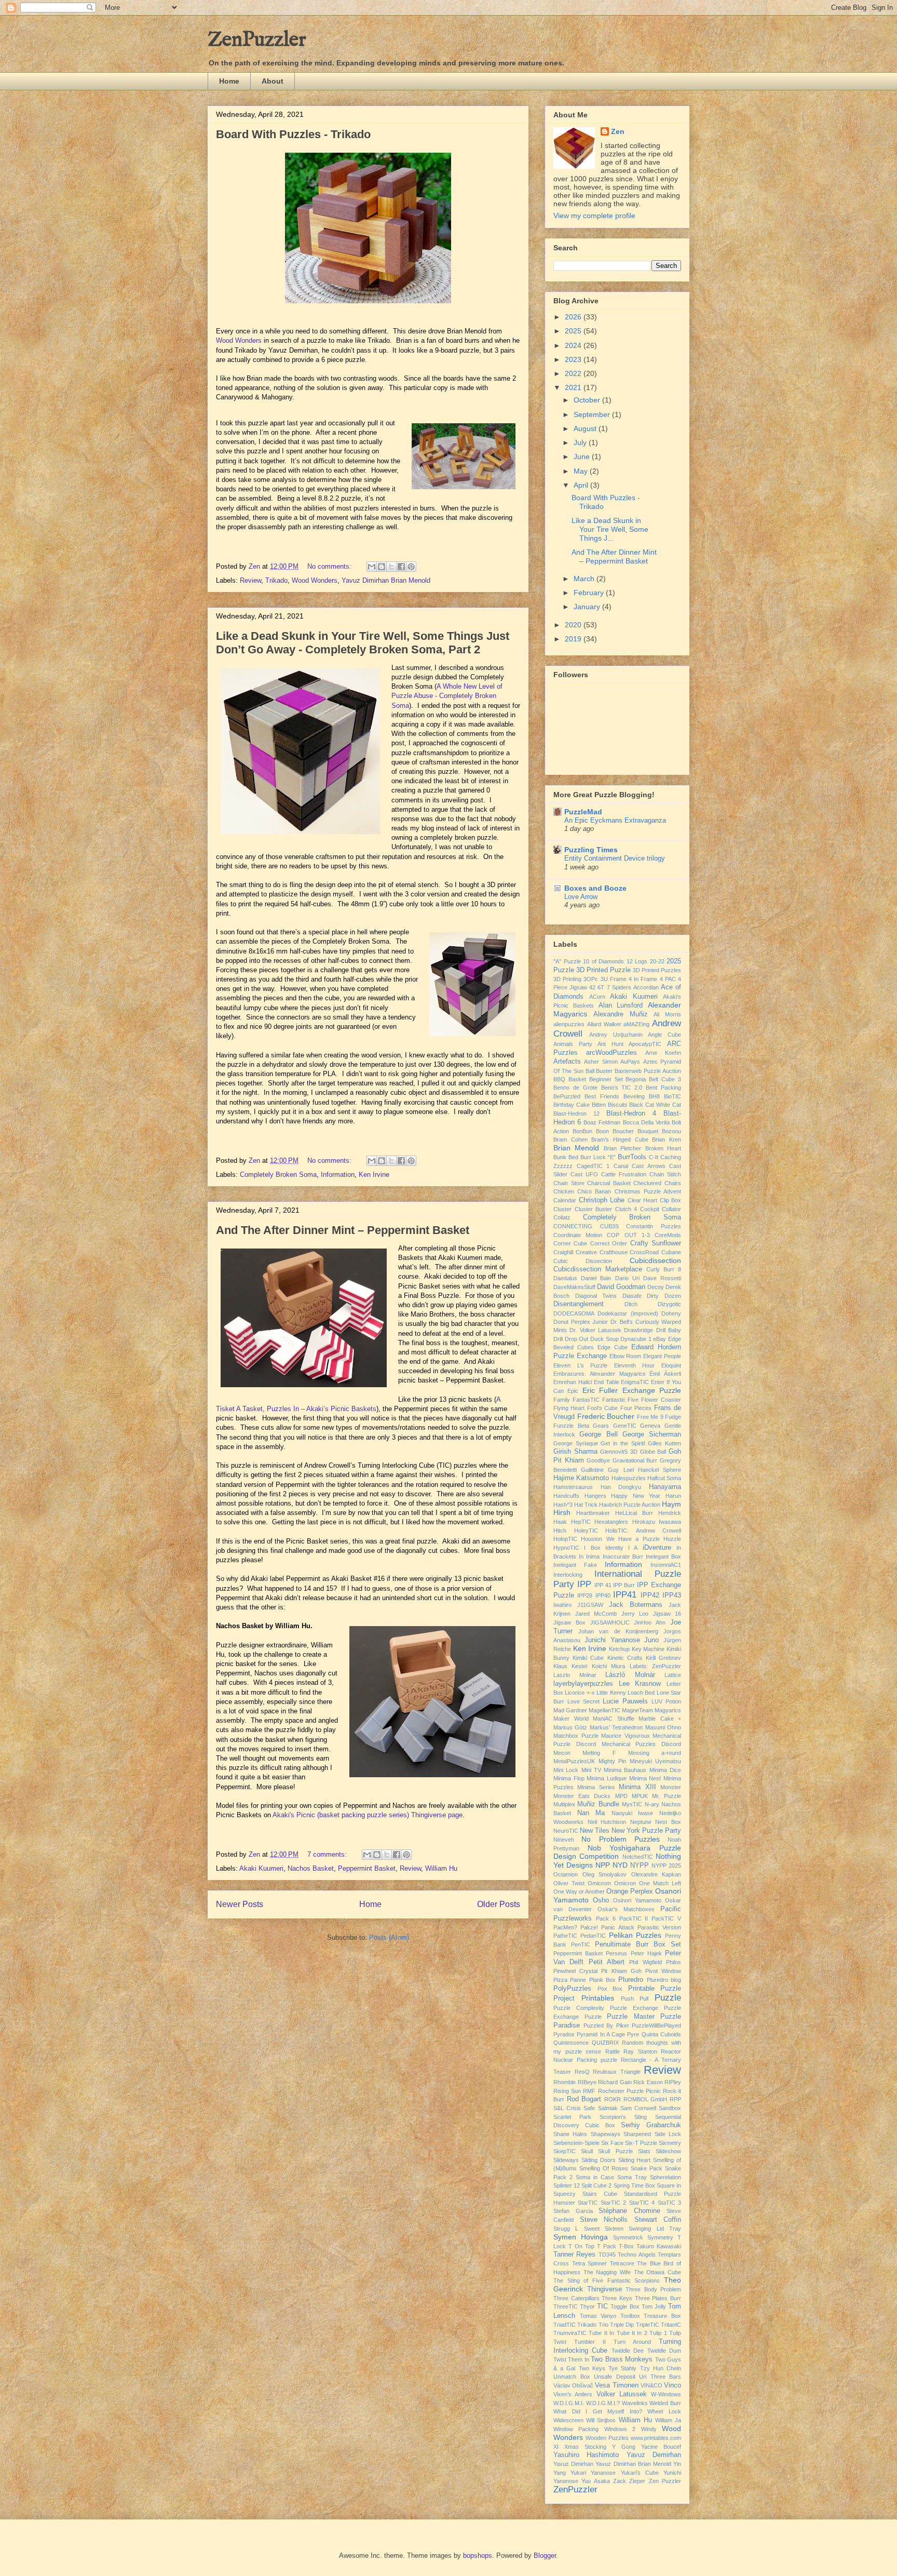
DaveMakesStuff (574, 1287)
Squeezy (565, 2194)
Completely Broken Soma (278, 1175)
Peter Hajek (646, 1953)
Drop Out (577, 1339)
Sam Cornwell (638, 2108)
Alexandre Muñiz (621, 1014)
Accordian (646, 987)
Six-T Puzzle (641, 2143)
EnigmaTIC (635, 1382)
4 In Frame (643, 979)
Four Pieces (636, 1408)
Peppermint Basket (367, 1868)
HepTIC (581, 1522)
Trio (603, 2325)
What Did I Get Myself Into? (598, 2411)
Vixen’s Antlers (573, 2394)
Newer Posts (240, 1904)
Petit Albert (607, 1962)
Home (229, 81)
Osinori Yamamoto (637, 1900)
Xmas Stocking (585, 2447)
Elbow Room (626, 1356)
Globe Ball (653, 1452)
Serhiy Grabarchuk (651, 2125)
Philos (674, 1962)
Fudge (673, 1417)
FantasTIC (586, 1400)
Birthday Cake (572, 1105)
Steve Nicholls (604, 2220)
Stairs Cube (600, 2194)
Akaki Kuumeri (261, 1868)
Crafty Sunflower (656, 1243)
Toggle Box (625, 2306)
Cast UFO (584, 1174)
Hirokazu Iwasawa (657, 1522)
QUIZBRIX (605, 2043)
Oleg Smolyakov (605, 1874)
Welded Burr (665, 2403)
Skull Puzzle (615, 2151)
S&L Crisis (567, 2108)
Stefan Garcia (573, 2211)
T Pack (607, 2246)
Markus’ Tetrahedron (616, 1727)
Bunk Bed (566, 1157)
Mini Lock (566, 1770)
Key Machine (648, 1649)
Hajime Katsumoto (581, 1478)
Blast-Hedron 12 (576, 1113)
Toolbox (630, 2316)
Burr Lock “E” (598, 1157)
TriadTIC (565, 2325)
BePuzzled (567, 1096)
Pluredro (631, 1980)
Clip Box (671, 1200)
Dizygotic (669, 1304)
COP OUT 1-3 (628, 1235)
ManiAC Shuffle (614, 1719)
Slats (644, 2151)
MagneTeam (637, 1710)
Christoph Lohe (602, 1200)
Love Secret (583, 1701)
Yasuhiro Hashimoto (586, 2455)
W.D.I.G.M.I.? (603, 2403)
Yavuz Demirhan (654, 2455)
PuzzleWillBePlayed (656, 2025)
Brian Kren (667, 1139)
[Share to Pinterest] (411, 567)
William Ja (668, 2420)
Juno (651, 1640)
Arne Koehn (663, 1053)
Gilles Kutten (664, 1443)
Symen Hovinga (581, 2237)
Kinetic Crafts (625, 1658)
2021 (574, 387)
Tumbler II (590, 2342)
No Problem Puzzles (621, 1839)
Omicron (625, 1883)
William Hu (441, 1868)
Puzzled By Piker (606, 2025)
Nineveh (564, 1840)
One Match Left (660, 1883)
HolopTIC (565, 1539)
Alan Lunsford (621, 1005)
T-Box (626, 2246)
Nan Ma (591, 1813)
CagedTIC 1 (593, 1166)
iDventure (657, 1548)
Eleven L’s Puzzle (580, 1365)
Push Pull (635, 1998)
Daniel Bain (596, 1278)
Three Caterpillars (576, 2298)
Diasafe (632, 1296)
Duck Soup (604, 1339)
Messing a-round (655, 1753)
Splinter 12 (567, 2185)
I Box (592, 1548)
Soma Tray (632, 2177)
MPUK (640, 1796)
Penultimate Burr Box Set (638, 1944)
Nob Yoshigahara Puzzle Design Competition (617, 1852)
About (273, 81)
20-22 (657, 961)
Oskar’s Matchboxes (626, 1909)
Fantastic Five (621, 1400)
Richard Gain (615, 2082)
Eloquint (671, 1365)
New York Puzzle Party (646, 1831)
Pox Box (610, 1989)
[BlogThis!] (382, 567)
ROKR (613, 2099)
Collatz (562, 1217)
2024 (574, 345)
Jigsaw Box (569, 1622)
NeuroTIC (566, 1831)
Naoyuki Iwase (633, 1813)
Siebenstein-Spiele (576, 2143)
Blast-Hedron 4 (631, 1113)
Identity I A (622, 1548)
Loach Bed (641, 1693)
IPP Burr (624, 1585)
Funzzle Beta (571, 1426)
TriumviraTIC (570, 2333)
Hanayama (665, 1487)
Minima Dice (665, 1770)
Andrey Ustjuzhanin (616, 1035)
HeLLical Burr (634, 1513)
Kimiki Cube (588, 1658)
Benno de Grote (575, 1088)
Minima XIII (637, 1787)
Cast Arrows (649, 1166)
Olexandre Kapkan (656, 1874)
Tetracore (622, 2263)
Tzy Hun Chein (661, 2368)
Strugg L (566, 2229)
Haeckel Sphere (660, 1470)
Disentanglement (579, 1304)
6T (601, 987)
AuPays (630, 1062)
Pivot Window (663, 1971)
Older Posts (499, 1904)
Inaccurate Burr (623, 1557)
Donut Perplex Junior (581, 1322)
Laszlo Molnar (575, 1675)
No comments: (330, 566)
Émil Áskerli (665, 1374)
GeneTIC (625, 1426)
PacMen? (565, 1927)
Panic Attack (617, 1927)
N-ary (652, 1804)
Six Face (612, 2143)
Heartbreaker (593, 1513)
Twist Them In (571, 2359)
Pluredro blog (664, 1980)
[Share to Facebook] (401, 567)
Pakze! (589, 1927)
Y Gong (624, 2447)
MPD (621, 1796)
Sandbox (670, 2108)
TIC (602, 2306)
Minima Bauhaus (625, 1770)
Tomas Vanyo (598, 2316)
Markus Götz (570, 1727)
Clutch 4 (626, 1209)
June (583, 457)
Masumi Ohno (663, 1727)
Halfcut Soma (664, 1478)
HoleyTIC (586, 1531)
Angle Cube (664, 1035)
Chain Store (569, 1183)
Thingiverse (604, 2289)
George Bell (598, 1434)
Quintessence (571, 2043)
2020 (574, 625)
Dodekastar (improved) (628, 1313)
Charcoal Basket (609, 1183)
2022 (574, 373)
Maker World (571, 1719)
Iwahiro (562, 1605)
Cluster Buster (594, 1209)
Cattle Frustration (624, 1174)
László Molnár (630, 1675)
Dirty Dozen (664, 1296)
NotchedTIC (638, 1857)
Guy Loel (621, 1470)
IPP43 (672, 1595)
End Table (607, 1382)
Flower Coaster (661, 1400)
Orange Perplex (630, 1891)
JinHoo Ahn (650, 1622)
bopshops (478, 2555)
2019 (574, 639)
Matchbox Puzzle (576, 1736)
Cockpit (650, 1209)
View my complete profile (594, 216)
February (590, 593)
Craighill (563, 1252)
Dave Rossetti (662, 1278)
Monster (671, 1787)
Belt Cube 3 (665, 1079)
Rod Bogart (584, 2099)
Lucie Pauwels (625, 1701)
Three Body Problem (653, 2289)
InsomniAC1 (666, 1565)
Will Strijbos (601, 2420)
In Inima (589, 1557)
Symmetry (660, 2237)
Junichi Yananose (612, 1640)
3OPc (591, 979)
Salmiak (608, 2108)
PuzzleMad (583, 812)
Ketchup (619, 1649)
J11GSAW (590, 1605)
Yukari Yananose (593, 2473)
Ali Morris (667, 1014)
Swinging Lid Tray (655, 2229)
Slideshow (668, 2151)
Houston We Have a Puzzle (620, 1539)
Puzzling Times (591, 850)
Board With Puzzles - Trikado (293, 134)
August (586, 428)
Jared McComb (596, 1614)
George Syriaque (576, 1443)
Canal (621, 1166)
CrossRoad (644, 1252)
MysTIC (632, 1804)
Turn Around (632, 2342)
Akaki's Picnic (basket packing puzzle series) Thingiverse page (368, 1815)
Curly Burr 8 (664, 1269)
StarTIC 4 (642, 2203)
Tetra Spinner (590, 2263)
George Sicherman (652, 1434)
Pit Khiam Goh (621, 1971)
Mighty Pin (613, 1761)
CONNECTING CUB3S (586, 1226)
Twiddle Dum (664, 2351)
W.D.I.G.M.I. (569, 2403)
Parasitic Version (659, 1927)
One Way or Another (579, 1891)
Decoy (656, 1287)
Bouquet (648, 1131)
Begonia (636, 1079)
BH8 (654, 1096)
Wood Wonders (239, 340)
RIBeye (587, 2082)
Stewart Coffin (658, 2220)
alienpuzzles (569, 1024)
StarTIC (588, 2203)
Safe (589, 2108)
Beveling (634, 1096)
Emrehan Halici (573, 1382)
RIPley (673, 2082)
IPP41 (625, 1595)
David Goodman (621, 1287)
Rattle (613, 2051)
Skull (587, 2151)
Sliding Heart (635, 2160)
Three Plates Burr (658, 2298)
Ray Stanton (640, 2051)
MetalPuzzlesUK (574, 1761)
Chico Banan (594, 1191)
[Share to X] (391, 567)
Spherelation (665, 2177)
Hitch (560, 1531)
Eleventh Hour (635, 1365)
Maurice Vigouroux (626, 1736)
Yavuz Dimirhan (573, 2464)
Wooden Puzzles (607, 2438)
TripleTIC (648, 2325)
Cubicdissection (655, 1260)
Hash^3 (563, 1505)
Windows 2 (620, 2429)
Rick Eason (648, 2082)
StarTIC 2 (613, 2203)
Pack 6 (606, 1918)
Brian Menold (576, 1148)
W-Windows (666, 2394)
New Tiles (595, 1831)
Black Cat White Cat (655, 1105)
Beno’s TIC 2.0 (622, 1088)
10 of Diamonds (603, 961)
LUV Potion (666, 1701)
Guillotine (592, 1470)
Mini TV (591, 1770)
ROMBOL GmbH (645, 2099)
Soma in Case (595, 2177)
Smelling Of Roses (604, 2168)
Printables (598, 1998)
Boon (602, 1131)
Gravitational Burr (635, 1460)
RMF (589, 2091)
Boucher (623, 1131)
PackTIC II (634, 1918)
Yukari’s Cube (640, 2473)
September (593, 414)
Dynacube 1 (636, 1339)
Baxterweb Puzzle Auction (648, 1071)
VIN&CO (651, 2385)
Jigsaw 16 (667, 1614)
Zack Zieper (629, 2481)
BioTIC (672, 1096)
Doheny (671, 1313)
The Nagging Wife (607, 2272)
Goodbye (598, 1460)
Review (250, 580)
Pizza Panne (570, 1980)
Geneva (650, 1426)
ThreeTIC (566, 2306)
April (582, 485)
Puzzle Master (631, 2017)
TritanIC (671, 2325)
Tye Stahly (622, 2368)
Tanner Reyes (574, 2255)
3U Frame (614, 979)
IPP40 (603, 1595)
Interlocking (568, 1575)
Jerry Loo (635, 1614)
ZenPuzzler (257, 40)
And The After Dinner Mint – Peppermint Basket (343, 1230)
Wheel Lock (664, 2411)
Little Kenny (611, 1693)
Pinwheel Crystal (575, 1971)
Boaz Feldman (602, 1122)
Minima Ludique (607, 1778)
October (588, 400)
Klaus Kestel (570, 1666)
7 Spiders (619, 987)
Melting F (599, 1753)
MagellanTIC (604, 1710)
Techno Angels (636, 2255)
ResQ (582, 2072)
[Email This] (372, 567)
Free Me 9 (650, 1417)
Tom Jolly (654, 2306)
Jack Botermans (636, 1605)
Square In (669, 2185)
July (581, 442)
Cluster (562, 1209)
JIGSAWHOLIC (610, 1622)
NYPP (640, 1866)
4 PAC (668, 979)
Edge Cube (613, 1347)
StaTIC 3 (669, 2203)
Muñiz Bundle (598, 1804)
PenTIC (581, 1944)
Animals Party (573, 1044)
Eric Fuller (600, 1390)
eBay (660, 1339)
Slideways (566, 2160)
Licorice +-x (580, 1693)
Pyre (633, 2034)
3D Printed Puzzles (657, 970)
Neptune (641, 1822)
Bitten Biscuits (610, 1105)
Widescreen (568, 2420)
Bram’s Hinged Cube (620, 1139)
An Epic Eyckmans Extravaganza (615, 820)
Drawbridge (638, 1330)
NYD (620, 1865)
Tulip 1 (658, 2333)
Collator (671, 1209)
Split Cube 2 (596, 2185)
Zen (618, 131)
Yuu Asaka (595, 2481)
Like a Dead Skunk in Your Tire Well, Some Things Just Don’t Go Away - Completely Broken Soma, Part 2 (363, 643)
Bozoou (671, 1131)
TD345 (607, 2255)
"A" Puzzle (567, 961)
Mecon (562, 1753)
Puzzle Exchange (634, 2008)
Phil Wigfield (645, 1962)
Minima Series (596, 1787)
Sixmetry (670, 2143)
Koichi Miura (608, 1666)
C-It (654, 1157)
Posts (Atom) (389, 1937)
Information (338, 1175)
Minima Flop (569, 1778)
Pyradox (564, 2034)
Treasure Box (662, 2316)
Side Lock (668, 2134)
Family (562, 1400)
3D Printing (567, 979)
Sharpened (637, 2134)
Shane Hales (570, 2134)
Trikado (276, 580)
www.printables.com (656, 2438)
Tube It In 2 (632, 2333)
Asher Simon (601, 1062)
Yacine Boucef (661, 2447)
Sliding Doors (599, 2160)
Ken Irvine (374, 1175)
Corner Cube (570, 1243)
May (582, 471)
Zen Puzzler (665, 2481)
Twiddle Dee (628, 2351)
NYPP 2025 (666, 1866)
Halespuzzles (629, 1478)
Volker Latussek (622, 2394)
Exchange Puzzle (652, 1390)
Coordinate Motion (578, 1235)
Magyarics (668, 1710)
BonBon (582, 1131)
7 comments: (328, 1854)
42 (592, 987)
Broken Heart (663, 1148)
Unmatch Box (572, 2377)
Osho (601, 1900)
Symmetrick (628, 2237)
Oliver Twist (569, 1883)
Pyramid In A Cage (601, 2034)
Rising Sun (567, 2091)
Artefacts (567, 1062)
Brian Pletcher (622, 1148)
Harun (673, 1496)
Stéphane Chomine (629, 2211)
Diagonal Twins (596, 1296)
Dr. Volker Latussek (595, 1330)
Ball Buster (599, 1071)
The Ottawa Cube (657, 2272)
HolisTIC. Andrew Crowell (643, 1531)
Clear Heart (643, 1200)
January (588, 607)
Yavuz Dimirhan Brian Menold (386, 580)
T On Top (581, 2246)
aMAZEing (636, 1024)
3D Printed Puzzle (603, 970)
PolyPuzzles (572, 1989)
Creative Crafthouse (602, 1252)
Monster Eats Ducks (582, 1796)
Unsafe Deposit (615, 2377)
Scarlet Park (572, 2117)
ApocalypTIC (645, 1044)
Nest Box (668, 1822)
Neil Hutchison (607, 1822)
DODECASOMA (574, 1313)
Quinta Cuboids (661, 2034)
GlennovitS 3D (619, 1452)
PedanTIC (593, 1936)
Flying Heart (569, 1408)
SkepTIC (565, 2151)
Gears (601, 1426)
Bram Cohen (570, 1139)
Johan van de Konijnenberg (618, 1631)
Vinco (672, 2385)
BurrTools (632, 1157)
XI (556, 2447)
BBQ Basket (570, 1079)
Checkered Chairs (657, 1183)
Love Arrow (581, 897)
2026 (574, 317)
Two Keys (592, 2368)
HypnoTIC (566, 1548)
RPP (675, 2099)
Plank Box (602, 1980)
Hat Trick (586, 1505)
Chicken (564, 1191)
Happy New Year (636, 1496)
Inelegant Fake (575, 1565)
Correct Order (609, 1243)
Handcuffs (566, 1496)
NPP (603, 1865)
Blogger (545, 2555)
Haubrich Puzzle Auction (630, 1505)
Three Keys (617, 2298)
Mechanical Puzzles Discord (642, 1744)
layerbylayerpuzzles (583, 1684)
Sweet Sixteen (604, 2229)
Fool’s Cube (602, 1408)
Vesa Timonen (616, 2385)
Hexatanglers (611, 1522)
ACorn (597, 997)
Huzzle (672, 1539)
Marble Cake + (660, 1719)
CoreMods (668, 1235)
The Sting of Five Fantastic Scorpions (607, 2280)
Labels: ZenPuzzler (655, 1666)
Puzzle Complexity (579, 2008)
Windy (649, 2429)
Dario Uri (627, 1278)
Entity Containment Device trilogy (615, 858)
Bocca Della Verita (646, 1122)
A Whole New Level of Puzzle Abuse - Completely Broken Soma (447, 696)
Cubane (671, 1252)
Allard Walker (604, 1024)
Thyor (587, 2306)
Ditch (631, 1304)
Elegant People (662, 1356)
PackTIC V (666, 1918)
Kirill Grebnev (663, 1658)
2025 (574, 331)
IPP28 (585, 1595)
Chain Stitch (665, 1174)
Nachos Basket (311, 1868)
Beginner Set (606, 1079)
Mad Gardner (570, 1710)
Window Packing (576, 2429)
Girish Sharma (575, 1452)
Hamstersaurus (573, 1487)
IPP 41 (603, 1585)
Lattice (673, 1675)
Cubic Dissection (583, 1261)
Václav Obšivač (573, 2385)
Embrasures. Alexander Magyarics (600, 1374)
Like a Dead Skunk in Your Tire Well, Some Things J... (610, 529)
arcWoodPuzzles (611, 1053)
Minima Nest (645, 1778)
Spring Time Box (634, 2185)
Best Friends (602, 1096)
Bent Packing (663, 1088)
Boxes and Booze (595, 888)
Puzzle (668, 1998)
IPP (584, 1584)
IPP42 (650, 1595)
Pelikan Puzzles (635, 1935)
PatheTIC (565, 1936)
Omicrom (599, 1883)
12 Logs (637, 961)
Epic (573, 1391)
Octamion (566, 1874)
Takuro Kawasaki (659, 2246)
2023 (574, 359)
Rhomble (565, 2082)
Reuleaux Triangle (617, 2072)
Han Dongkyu (621, 1487)
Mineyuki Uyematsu (656, 1761)
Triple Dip (622, 2325)
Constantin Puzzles (654, 1226)
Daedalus (565, 1278)
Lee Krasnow (640, 1684)
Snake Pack (647, 2168)
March (585, 579)
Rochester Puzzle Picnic (629, 2091)
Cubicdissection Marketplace (598, 1269)
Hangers (595, 1496)
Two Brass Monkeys (622, 2359)
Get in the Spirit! (623, 1443)
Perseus (616, 1953)
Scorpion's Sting (623, 2117)
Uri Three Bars (660, 2377)
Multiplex (564, 1804)
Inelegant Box (663, 1557)
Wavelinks (635, 2403)
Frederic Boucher (606, 1416)
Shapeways (606, 2134)
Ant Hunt (610, 1044)
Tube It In (601, 2333)
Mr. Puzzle (667, 1796)
